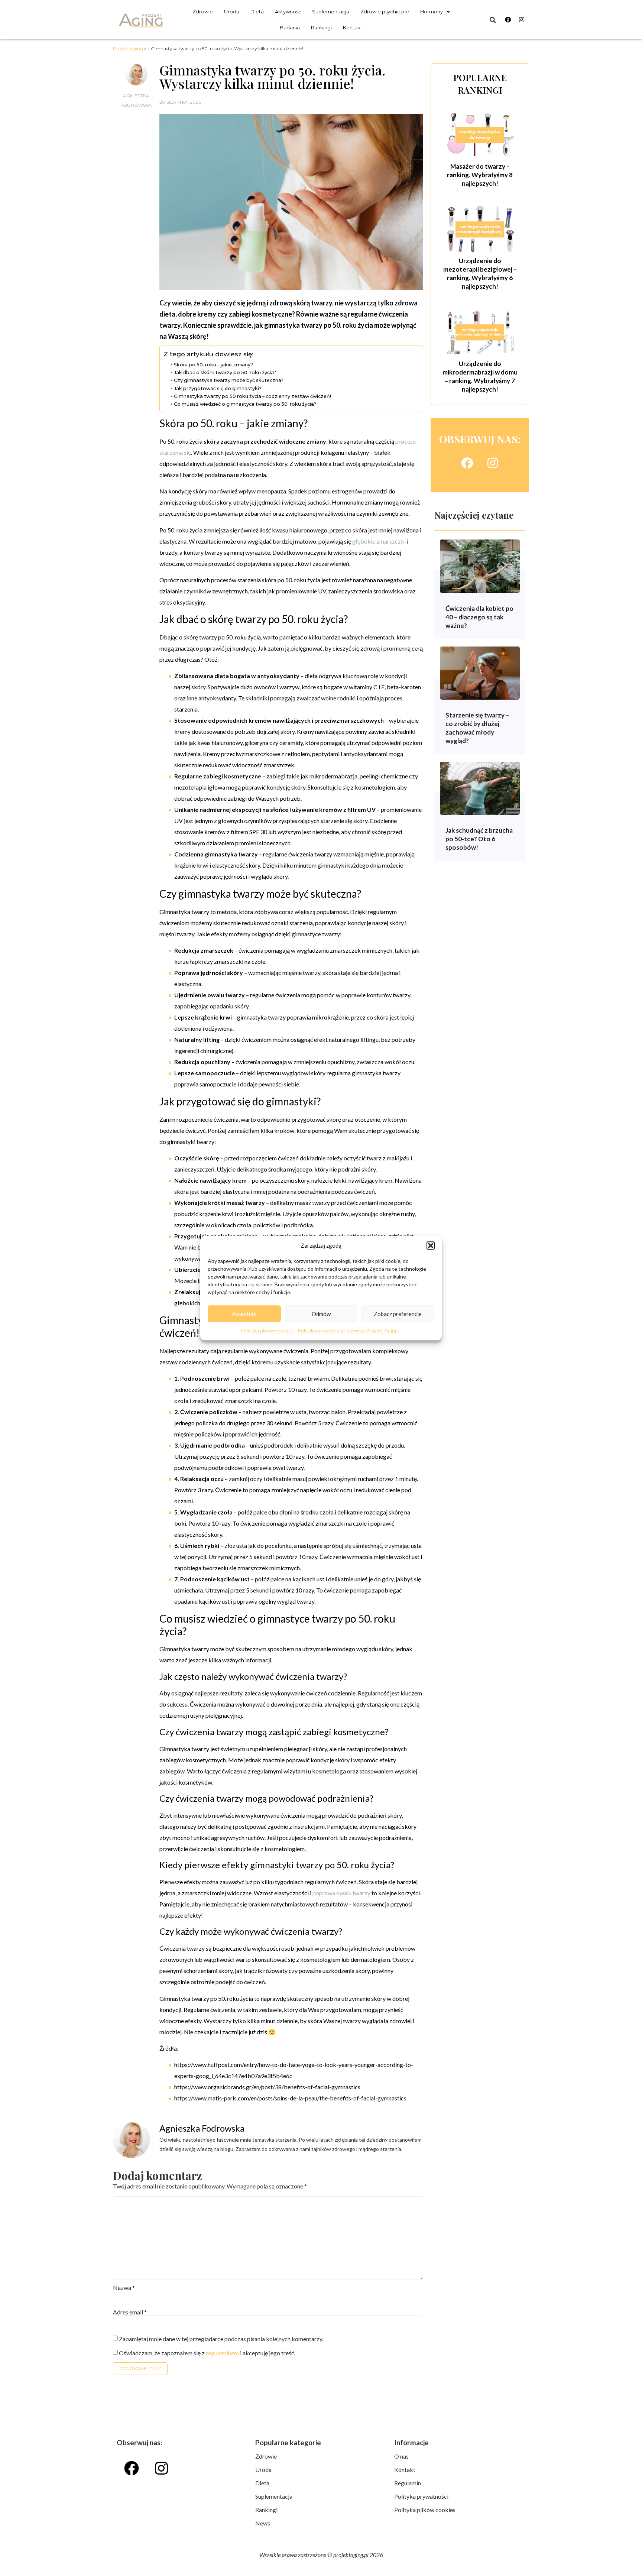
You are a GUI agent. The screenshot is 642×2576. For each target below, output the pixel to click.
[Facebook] (508, 20)
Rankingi (321, 27)
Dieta (257, 12)
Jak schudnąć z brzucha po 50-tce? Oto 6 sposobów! (479, 839)
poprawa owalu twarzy (341, 1893)
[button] (431, 1245)
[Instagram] (522, 20)
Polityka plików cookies (267, 1330)
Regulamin (408, 2483)
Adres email (130, 2312)
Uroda (232, 12)
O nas (401, 2456)
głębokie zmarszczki (379, 541)
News (263, 2523)
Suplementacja (331, 12)
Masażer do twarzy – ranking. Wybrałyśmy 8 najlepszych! (480, 175)
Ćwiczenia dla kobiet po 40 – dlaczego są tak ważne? (479, 617)
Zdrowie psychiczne (385, 12)
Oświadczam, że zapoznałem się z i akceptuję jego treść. (207, 2353)
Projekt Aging (128, 48)
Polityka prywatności (421, 2496)
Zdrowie (203, 12)
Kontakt (353, 27)
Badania (290, 27)
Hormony (432, 12)
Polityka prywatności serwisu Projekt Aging (348, 1330)
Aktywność (288, 12)
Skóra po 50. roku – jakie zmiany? (213, 365)
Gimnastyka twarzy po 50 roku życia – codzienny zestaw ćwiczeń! (252, 396)
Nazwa (124, 2288)
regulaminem (222, 2353)
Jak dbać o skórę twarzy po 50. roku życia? (225, 372)
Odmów (321, 1314)
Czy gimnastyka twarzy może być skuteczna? (229, 380)
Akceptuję (244, 1314)
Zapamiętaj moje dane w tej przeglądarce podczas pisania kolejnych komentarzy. (221, 2339)
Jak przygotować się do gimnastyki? (218, 388)
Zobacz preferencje (398, 1314)
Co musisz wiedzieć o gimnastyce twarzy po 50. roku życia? (245, 404)
